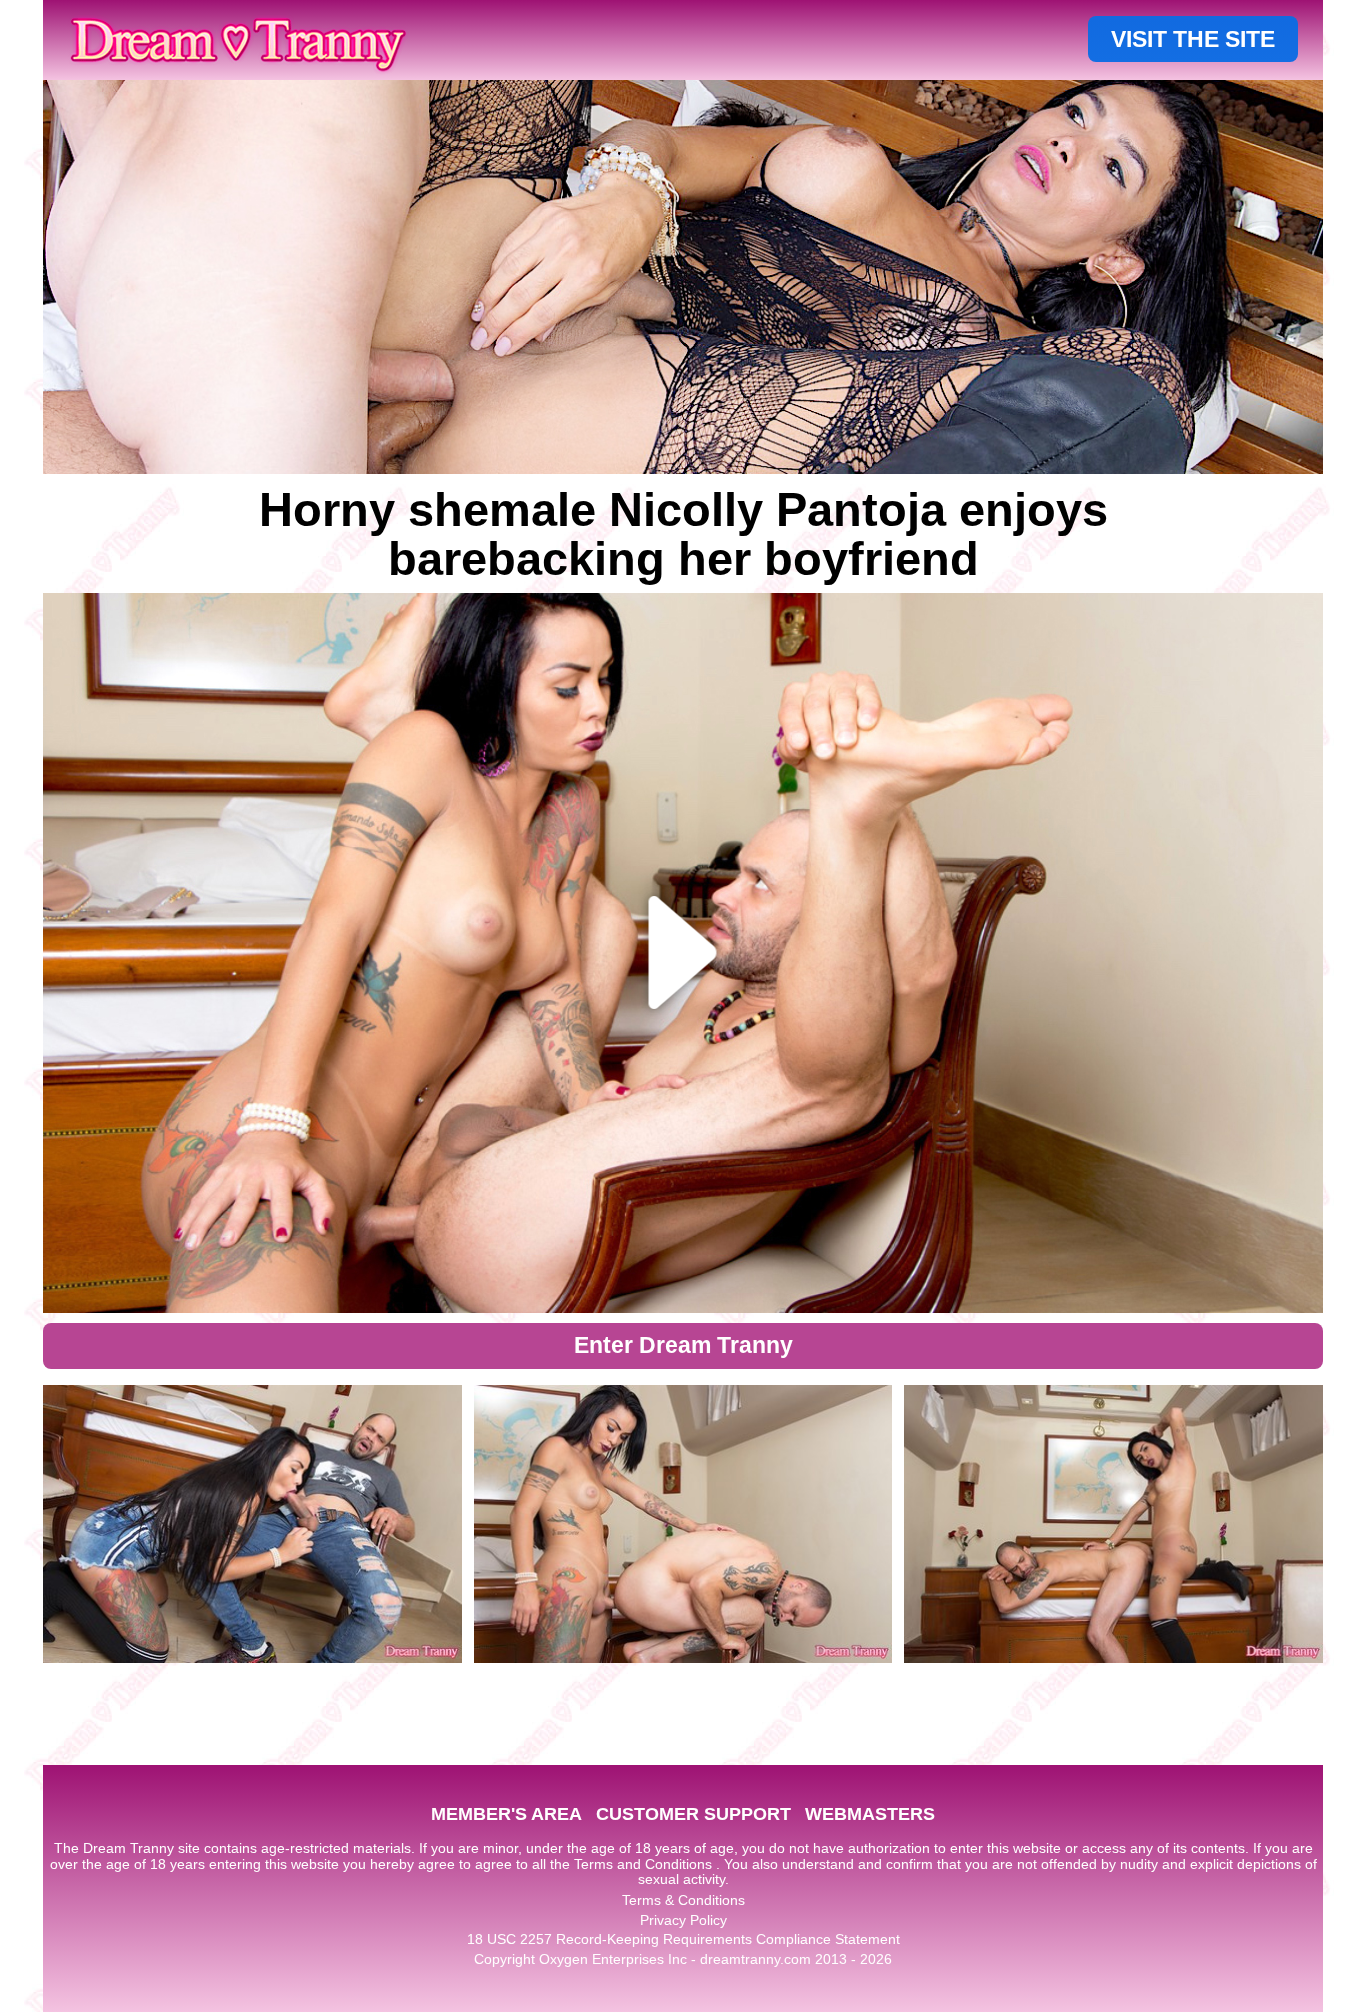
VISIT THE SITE (1193, 39)
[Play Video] (683, 953)
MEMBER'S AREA (506, 1814)
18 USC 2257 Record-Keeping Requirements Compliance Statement (683, 1939)
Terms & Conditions (683, 1900)
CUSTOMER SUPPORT (693, 1814)
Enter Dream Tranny (683, 1345)
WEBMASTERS (870, 1814)
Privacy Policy (683, 1920)
